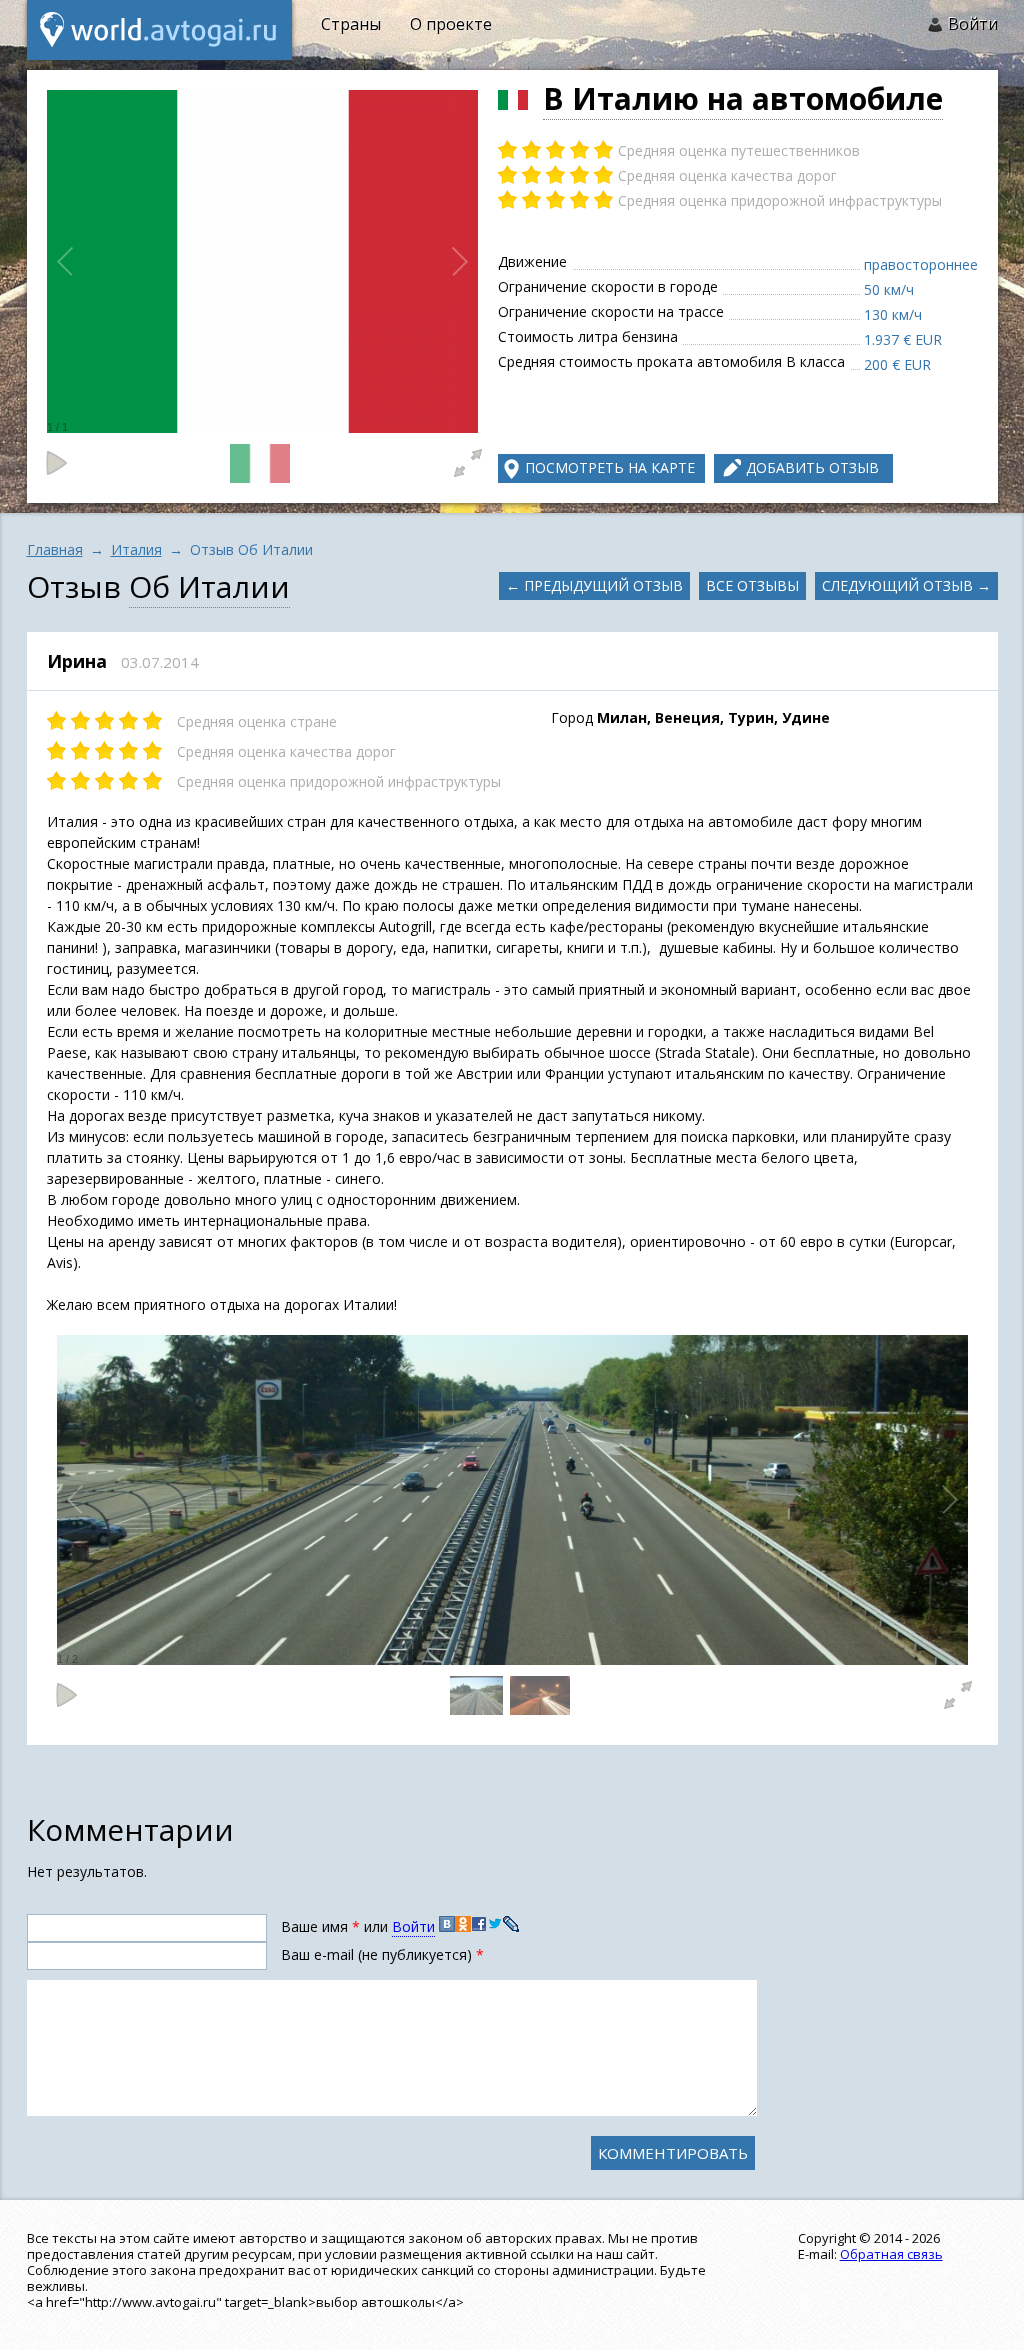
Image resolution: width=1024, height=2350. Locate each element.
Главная (55, 549)
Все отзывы (752, 585)
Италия (136, 549)
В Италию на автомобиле (743, 98)
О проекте (451, 24)
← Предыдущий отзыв (594, 585)
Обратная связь (891, 2254)
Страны (351, 24)
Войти (973, 24)
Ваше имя (320, 1926)
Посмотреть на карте (610, 467)
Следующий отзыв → (906, 585)
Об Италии (209, 586)
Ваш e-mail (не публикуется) (382, 1954)
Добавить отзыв (812, 467)
